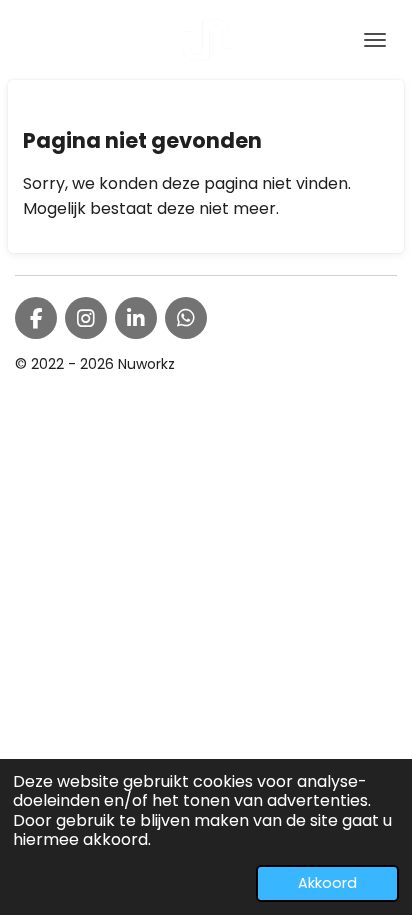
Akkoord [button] (327, 883)
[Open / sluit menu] (375, 40)
